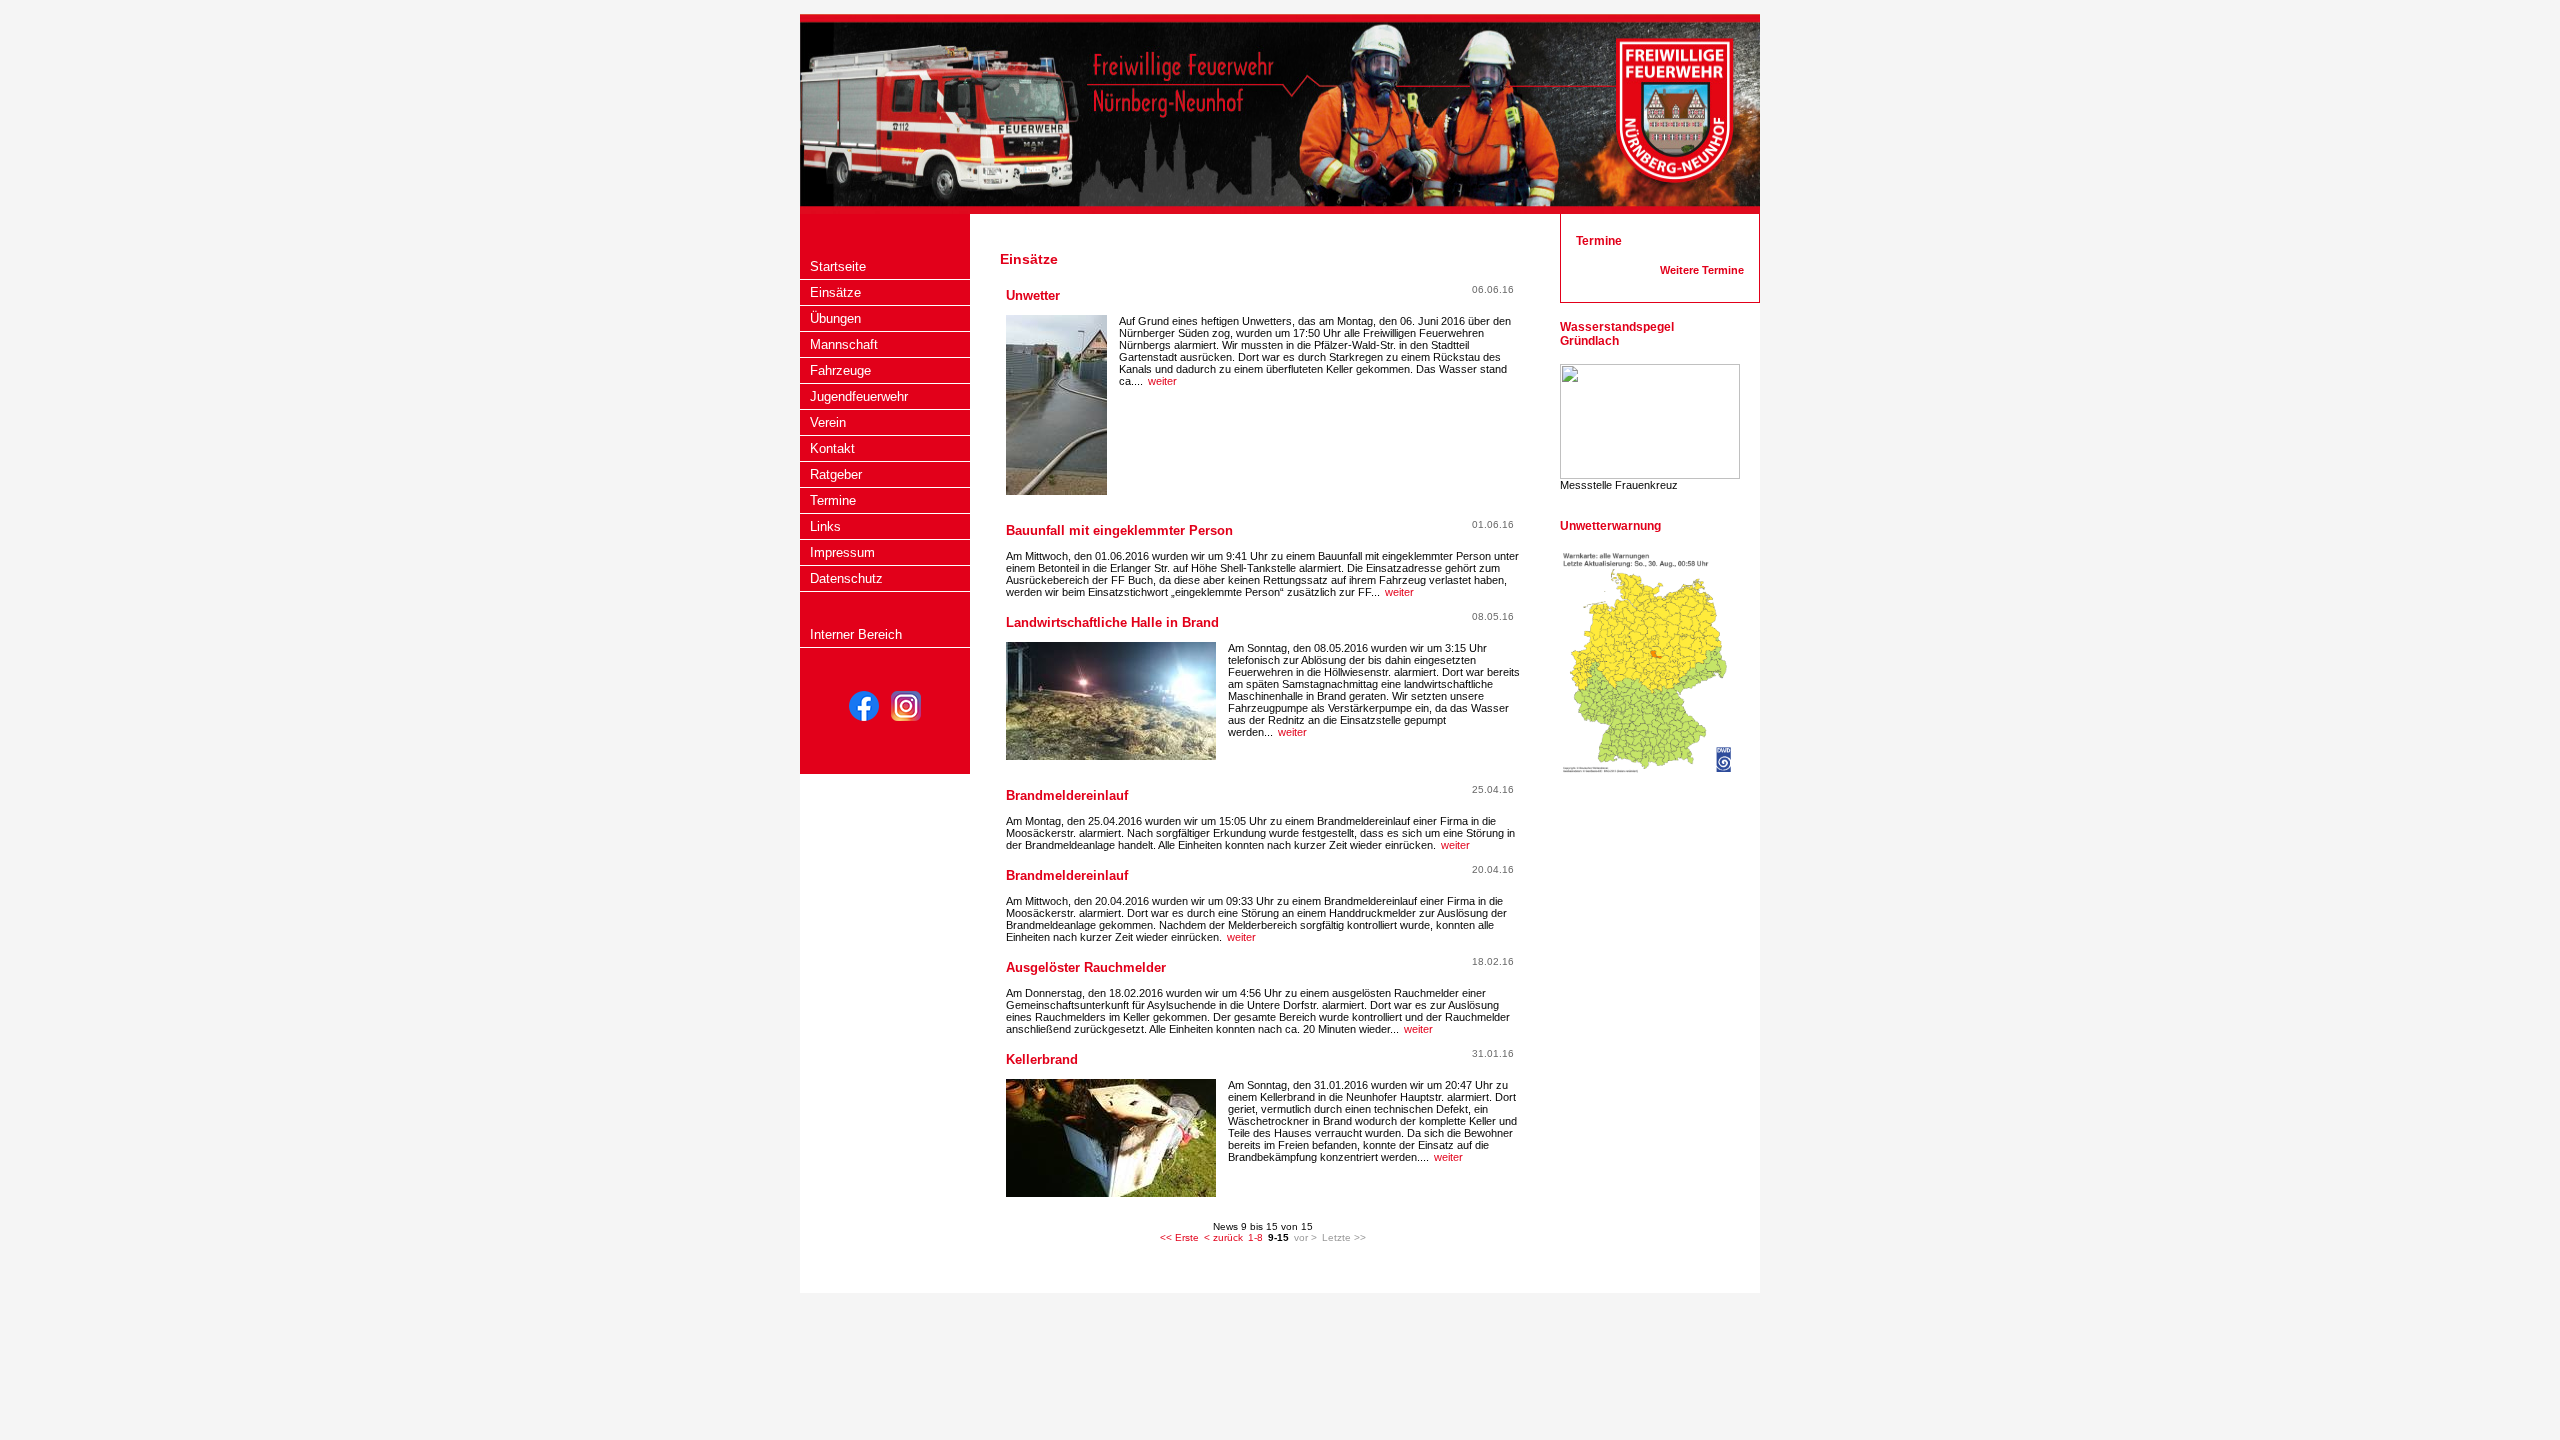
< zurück (1223, 1237)
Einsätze (835, 292)
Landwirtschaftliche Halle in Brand (1112, 622)
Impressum (842, 552)
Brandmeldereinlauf (1067, 795)
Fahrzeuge (840, 370)
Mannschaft (844, 344)
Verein (828, 422)
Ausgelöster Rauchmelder (1086, 967)
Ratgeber (836, 474)
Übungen (835, 318)
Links (825, 526)
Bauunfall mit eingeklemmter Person (1119, 530)
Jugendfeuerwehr (859, 396)
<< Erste (1179, 1237)
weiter (1162, 381)
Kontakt (832, 448)
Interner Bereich (856, 634)
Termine (833, 500)
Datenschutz (846, 578)
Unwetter (1033, 295)
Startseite (838, 266)
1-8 (1255, 1237)
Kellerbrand (1042, 1059)
